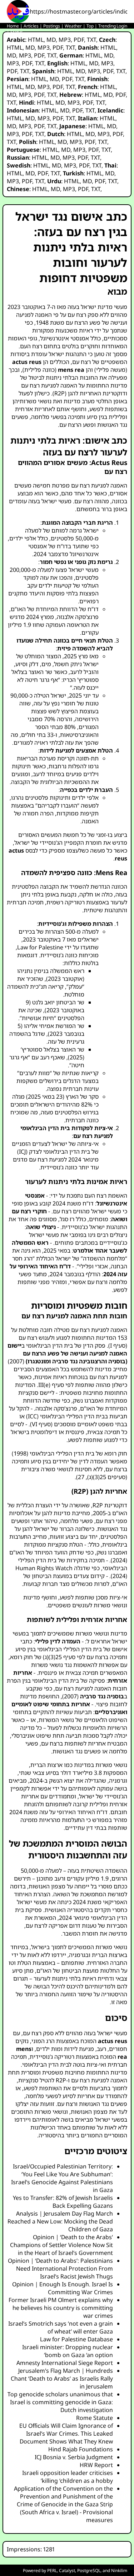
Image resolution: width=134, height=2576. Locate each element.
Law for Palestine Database (76, 2339)
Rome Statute (95, 2418)
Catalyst (67, 2570)
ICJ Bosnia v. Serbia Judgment (74, 2457)
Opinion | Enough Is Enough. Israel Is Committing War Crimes (63, 2288)
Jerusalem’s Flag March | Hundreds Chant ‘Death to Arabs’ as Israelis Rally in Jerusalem (62, 2378)
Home (13, 26)
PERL (52, 2570)
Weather (73, 26)
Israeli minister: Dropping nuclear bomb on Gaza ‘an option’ (68, 2351)
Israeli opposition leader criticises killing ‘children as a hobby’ (68, 2477)
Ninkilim (119, 2570)
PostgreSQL (89, 2570)
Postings (52, 26)
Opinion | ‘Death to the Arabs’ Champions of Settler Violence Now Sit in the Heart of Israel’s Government (61, 2245)
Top (90, 26)
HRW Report (96, 2465)
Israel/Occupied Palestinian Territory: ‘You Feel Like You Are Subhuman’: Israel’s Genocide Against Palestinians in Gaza (62, 2178)
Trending (107, 26)
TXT (91, 40)
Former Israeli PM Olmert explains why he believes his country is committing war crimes (61, 2308)
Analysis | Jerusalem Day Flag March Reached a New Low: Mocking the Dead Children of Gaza (60, 2221)
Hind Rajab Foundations (81, 2449)
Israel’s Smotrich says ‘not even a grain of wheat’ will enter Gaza (61, 2327)
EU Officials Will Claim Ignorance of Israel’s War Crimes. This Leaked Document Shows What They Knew (66, 2433)
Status (17, 32)
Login (122, 26)
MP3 (65, 40)
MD (51, 40)
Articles (31, 26)
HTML (36, 40)
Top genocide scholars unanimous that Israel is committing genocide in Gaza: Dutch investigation (60, 2402)
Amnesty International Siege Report (65, 2363)
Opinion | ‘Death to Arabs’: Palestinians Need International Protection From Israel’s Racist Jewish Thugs (60, 2268)
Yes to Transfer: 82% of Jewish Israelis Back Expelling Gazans (63, 2202)
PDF (79, 40)
